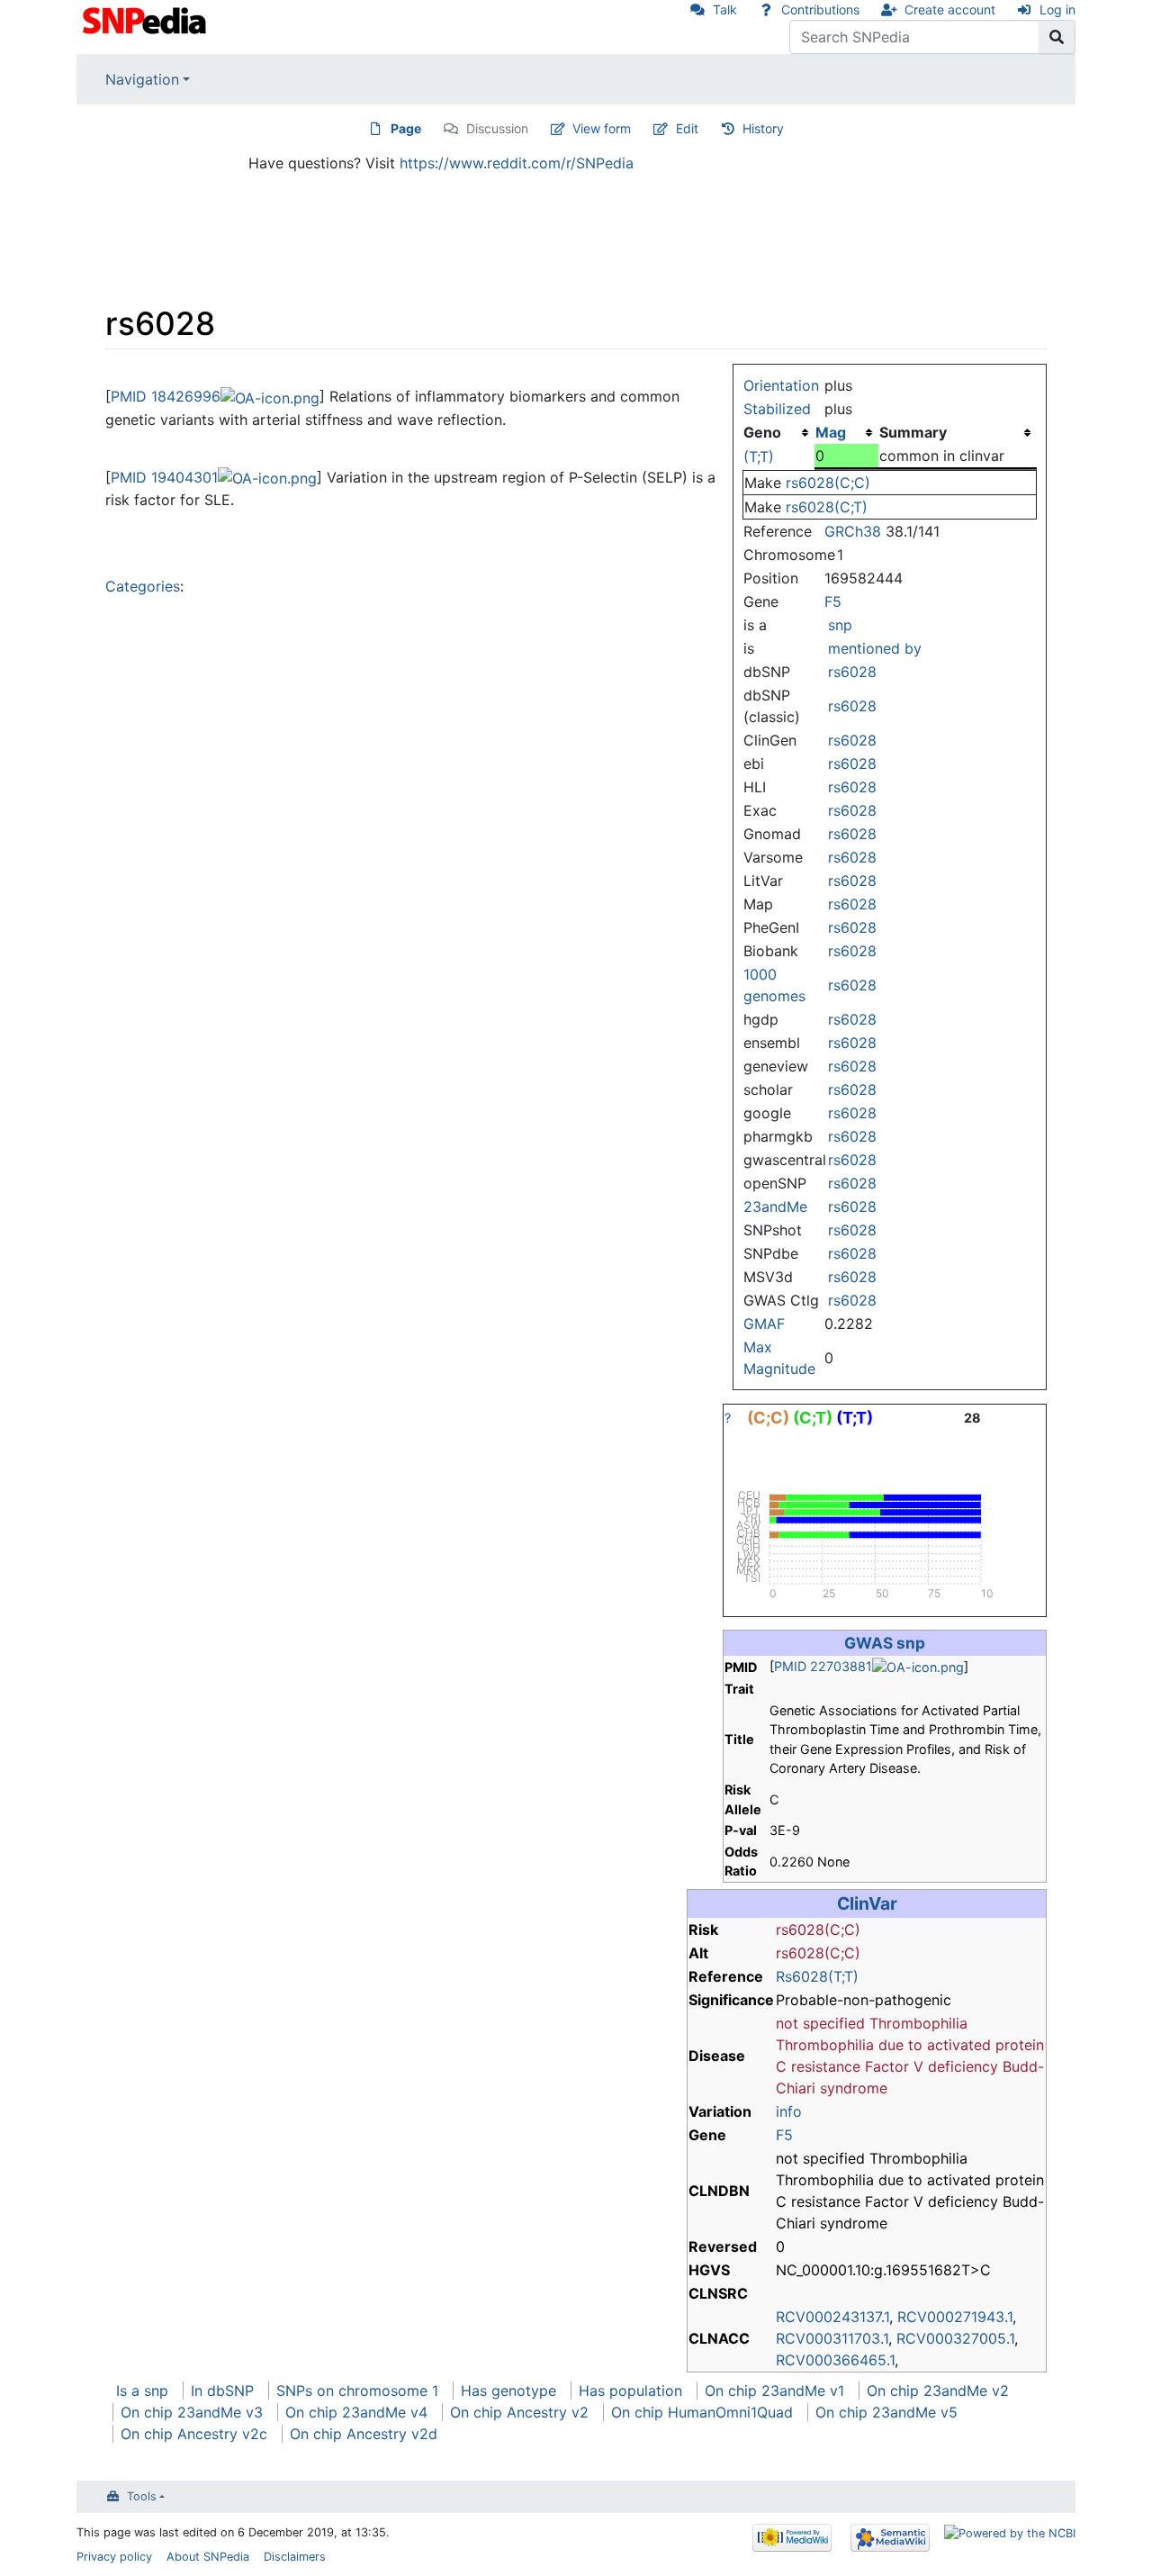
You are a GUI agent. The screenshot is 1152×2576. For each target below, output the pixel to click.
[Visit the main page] (146, 19)
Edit (687, 128)
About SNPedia (208, 2557)
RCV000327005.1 (955, 2338)
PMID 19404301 (164, 477)
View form (602, 128)
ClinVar (867, 1903)
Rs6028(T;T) (817, 1976)
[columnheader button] (846, 432)
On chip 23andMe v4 (356, 2412)
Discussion (497, 128)
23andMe (775, 1207)
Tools (142, 2496)
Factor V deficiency (931, 2066)
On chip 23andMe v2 (938, 2391)
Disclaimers (295, 2557)
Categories (143, 586)
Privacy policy (114, 2557)
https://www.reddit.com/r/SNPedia (517, 163)
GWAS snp (885, 1643)
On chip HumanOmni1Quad (702, 2412)
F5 (833, 601)
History (763, 128)
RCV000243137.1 (832, 2317)
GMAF (764, 1324)
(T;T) (759, 456)
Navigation (142, 79)
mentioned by (875, 648)
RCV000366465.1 (835, 2360)
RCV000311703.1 (832, 2338)
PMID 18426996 (166, 396)
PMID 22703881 (823, 1666)
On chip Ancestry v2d (364, 2434)
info (789, 2111)
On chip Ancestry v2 (519, 2412)
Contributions (820, 9)
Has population (630, 2391)
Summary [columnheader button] (913, 432)
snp (840, 625)
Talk (725, 9)
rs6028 (852, 672)
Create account (950, 9)
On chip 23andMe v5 (886, 2412)
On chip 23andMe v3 (192, 2412)
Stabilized (777, 409)
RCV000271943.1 (955, 2317)
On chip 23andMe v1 (774, 2391)
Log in (1057, 9)
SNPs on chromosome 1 (357, 2391)
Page (406, 128)
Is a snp (142, 2391)
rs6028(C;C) (828, 483)
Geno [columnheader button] (762, 432)
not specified (820, 2023)
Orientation (781, 385)
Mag (831, 432)
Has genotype (508, 2391)
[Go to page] (1057, 37)
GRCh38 (853, 531)
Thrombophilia (918, 2023)
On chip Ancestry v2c (194, 2434)
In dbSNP (222, 2391)
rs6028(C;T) (827, 507)
